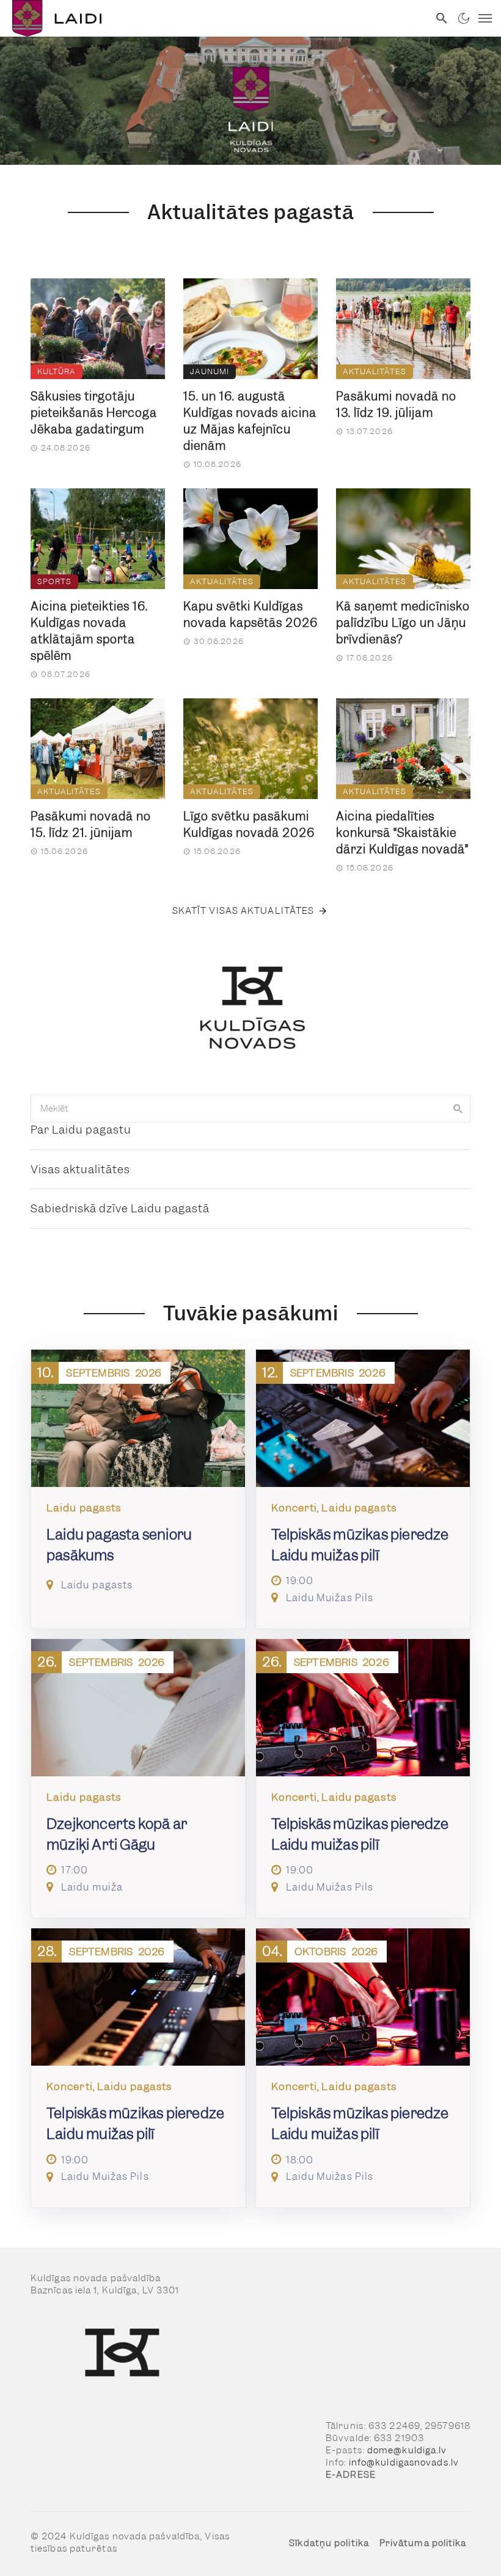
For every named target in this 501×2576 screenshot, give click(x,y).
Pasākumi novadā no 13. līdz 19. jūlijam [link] (396, 405)
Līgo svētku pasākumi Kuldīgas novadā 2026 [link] (249, 825)
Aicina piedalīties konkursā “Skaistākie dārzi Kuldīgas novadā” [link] (402, 833)
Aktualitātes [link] (375, 371)
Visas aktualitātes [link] (80, 1169)
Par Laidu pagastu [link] (81, 1130)
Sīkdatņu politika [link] (329, 2543)
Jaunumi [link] (210, 371)
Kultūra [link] (57, 371)
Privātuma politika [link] (423, 2543)
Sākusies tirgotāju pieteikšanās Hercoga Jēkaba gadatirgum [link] (94, 413)
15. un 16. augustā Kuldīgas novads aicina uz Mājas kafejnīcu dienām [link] (250, 421)
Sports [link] (54, 581)
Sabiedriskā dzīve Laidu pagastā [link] (120, 1208)
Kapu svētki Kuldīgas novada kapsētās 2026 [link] (250, 615)
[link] (214, 18)
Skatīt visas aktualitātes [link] (243, 911)
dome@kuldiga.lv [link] (407, 2450)
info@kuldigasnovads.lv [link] (404, 2462)
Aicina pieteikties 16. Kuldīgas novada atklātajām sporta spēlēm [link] (89, 631)
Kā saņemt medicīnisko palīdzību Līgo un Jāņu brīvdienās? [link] (403, 623)
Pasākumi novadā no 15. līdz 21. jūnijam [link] (91, 825)
